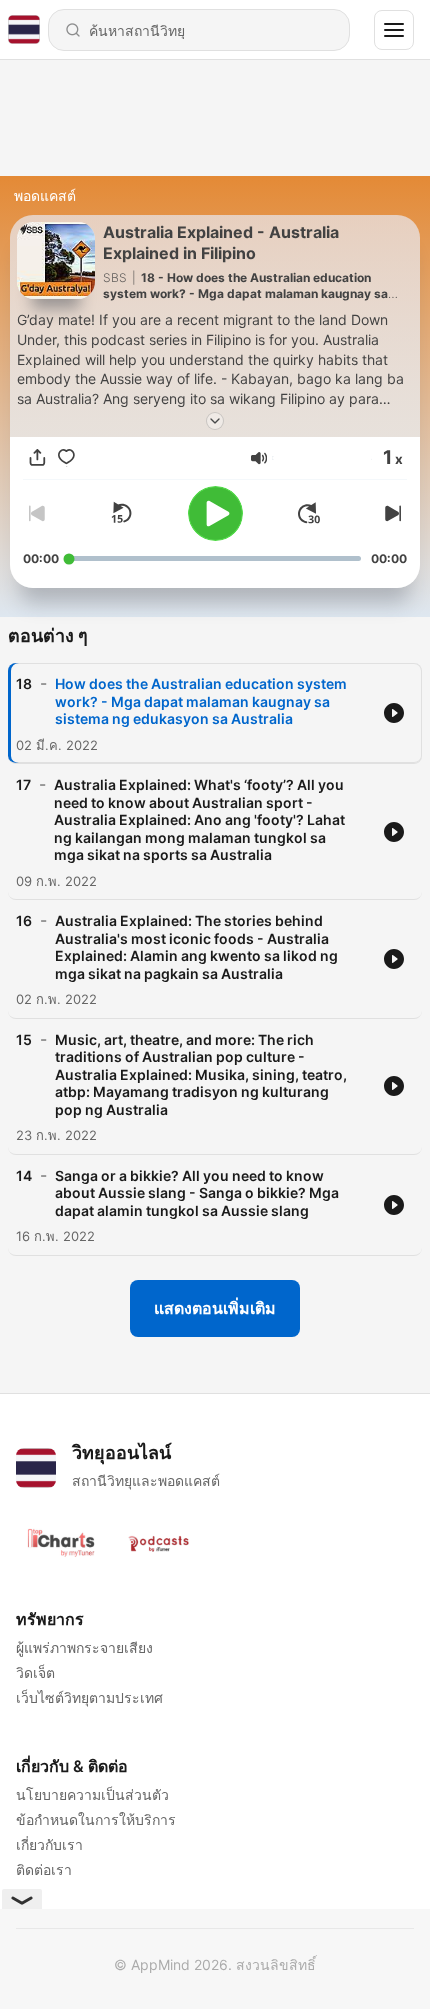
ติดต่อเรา (44, 1869)
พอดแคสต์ (45, 195)
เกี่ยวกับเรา (49, 1844)
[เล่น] (215, 513)
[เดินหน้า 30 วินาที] (309, 513)
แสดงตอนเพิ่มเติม (215, 1308)
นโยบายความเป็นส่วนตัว (92, 1794)
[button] (259, 458)
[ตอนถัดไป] (391, 513)
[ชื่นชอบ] (66, 457)
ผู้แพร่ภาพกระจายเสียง (84, 1647)
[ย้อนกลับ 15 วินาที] (121, 513)
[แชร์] (37, 457)
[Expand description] (215, 421)
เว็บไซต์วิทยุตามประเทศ (89, 1697)
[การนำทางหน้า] (394, 30)
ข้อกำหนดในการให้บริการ (96, 1819)
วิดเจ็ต (35, 1672)
